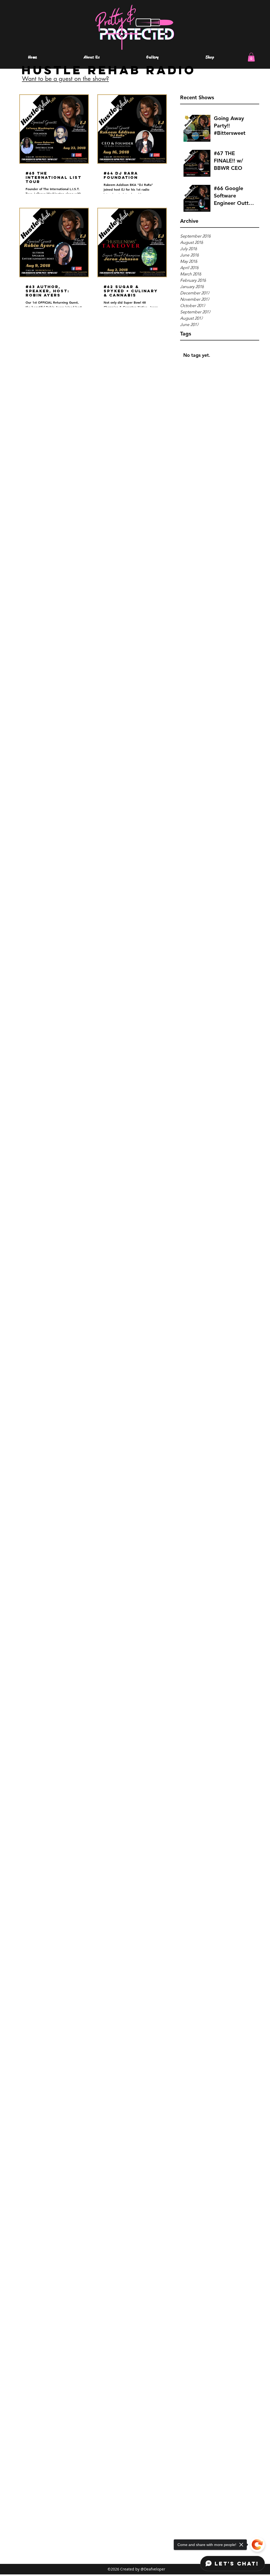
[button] (251, 57)
